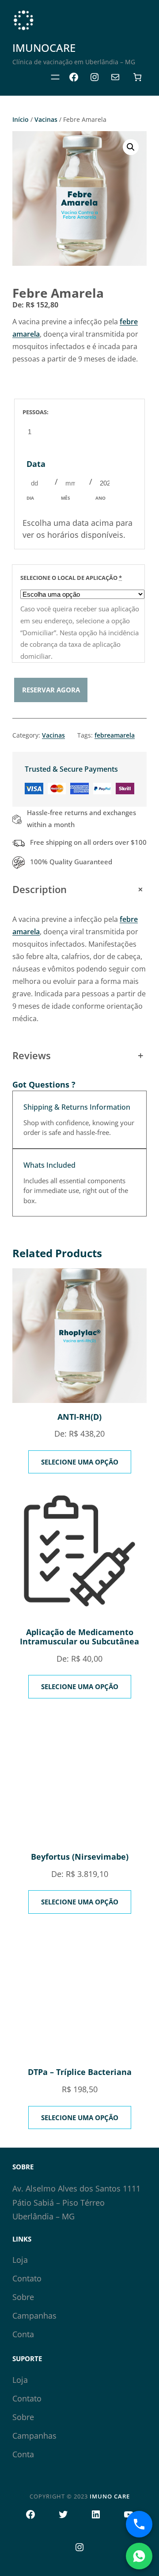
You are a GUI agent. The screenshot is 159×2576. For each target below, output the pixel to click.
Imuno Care (110, 2496)
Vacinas (46, 119)
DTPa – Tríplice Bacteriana (80, 2072)
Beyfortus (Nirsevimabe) (80, 1857)
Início (21, 119)
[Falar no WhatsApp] (139, 2556)
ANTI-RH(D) (79, 1417)
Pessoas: (36, 412)
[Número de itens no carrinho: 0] (137, 77)
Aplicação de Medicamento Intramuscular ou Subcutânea (79, 1637)
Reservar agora (51, 690)
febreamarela (115, 735)
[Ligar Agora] (139, 2524)
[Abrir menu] (55, 77)
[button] (131, 147)
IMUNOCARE (44, 48)
